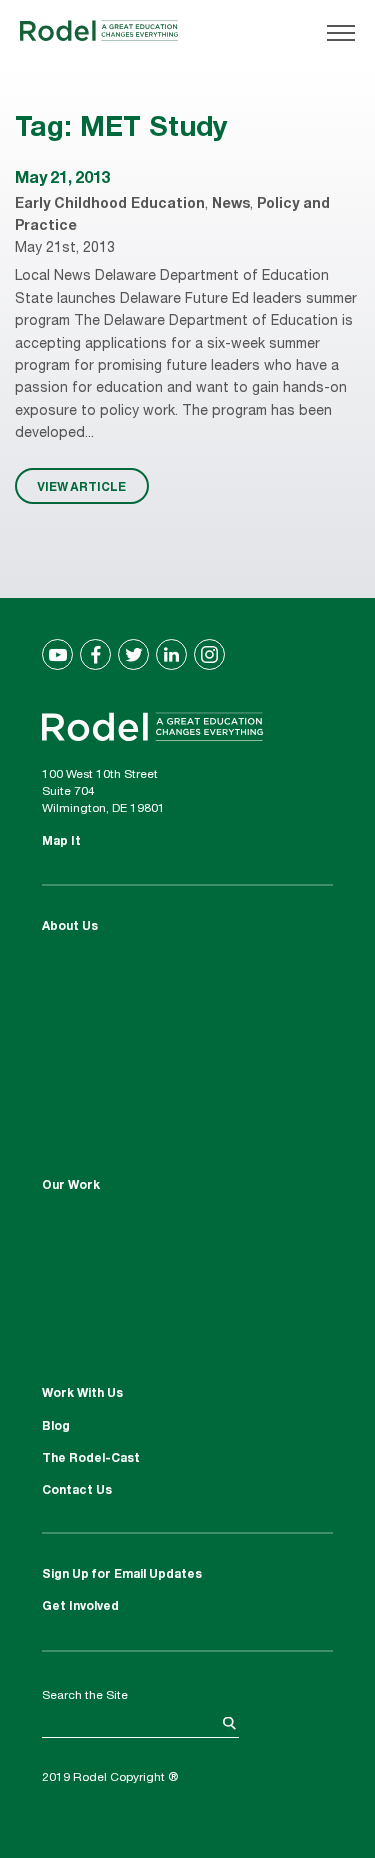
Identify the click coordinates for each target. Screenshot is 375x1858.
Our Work (71, 1186)
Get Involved (80, 1607)
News (231, 205)
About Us (70, 927)
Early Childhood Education (110, 205)
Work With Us (82, 1394)
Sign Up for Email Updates (122, 1575)
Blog (56, 1427)
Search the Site (85, 1696)
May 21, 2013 (62, 180)
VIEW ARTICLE (81, 486)
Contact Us (77, 1491)
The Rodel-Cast (91, 1459)
